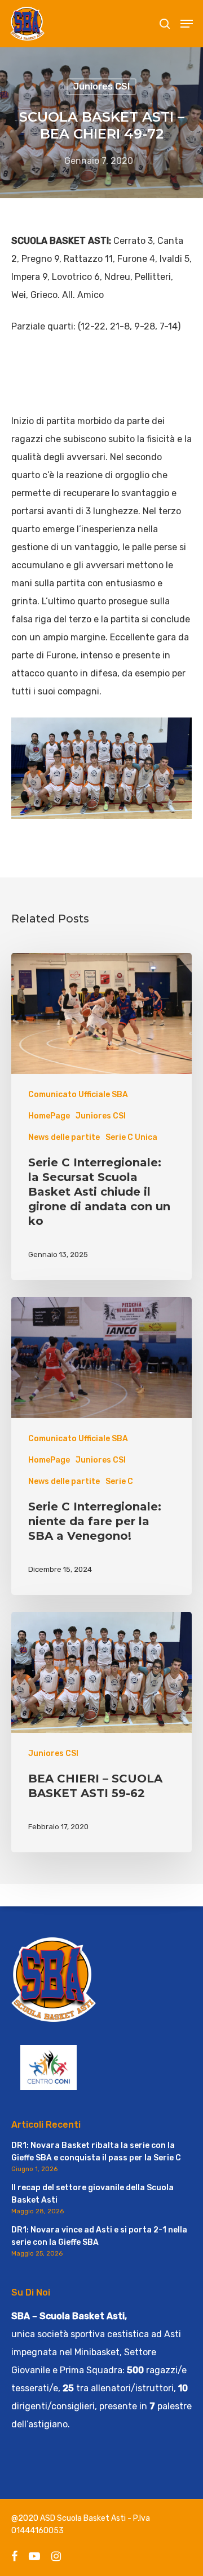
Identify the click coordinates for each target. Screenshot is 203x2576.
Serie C (119, 1481)
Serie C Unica (131, 1137)
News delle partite (64, 1137)
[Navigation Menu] (187, 24)
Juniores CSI (101, 86)
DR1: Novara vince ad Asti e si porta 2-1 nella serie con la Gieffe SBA (99, 2236)
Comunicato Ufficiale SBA (78, 1095)
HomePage (49, 1116)
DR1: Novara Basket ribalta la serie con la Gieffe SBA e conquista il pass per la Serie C (96, 2152)
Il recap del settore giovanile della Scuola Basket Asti (92, 2194)
